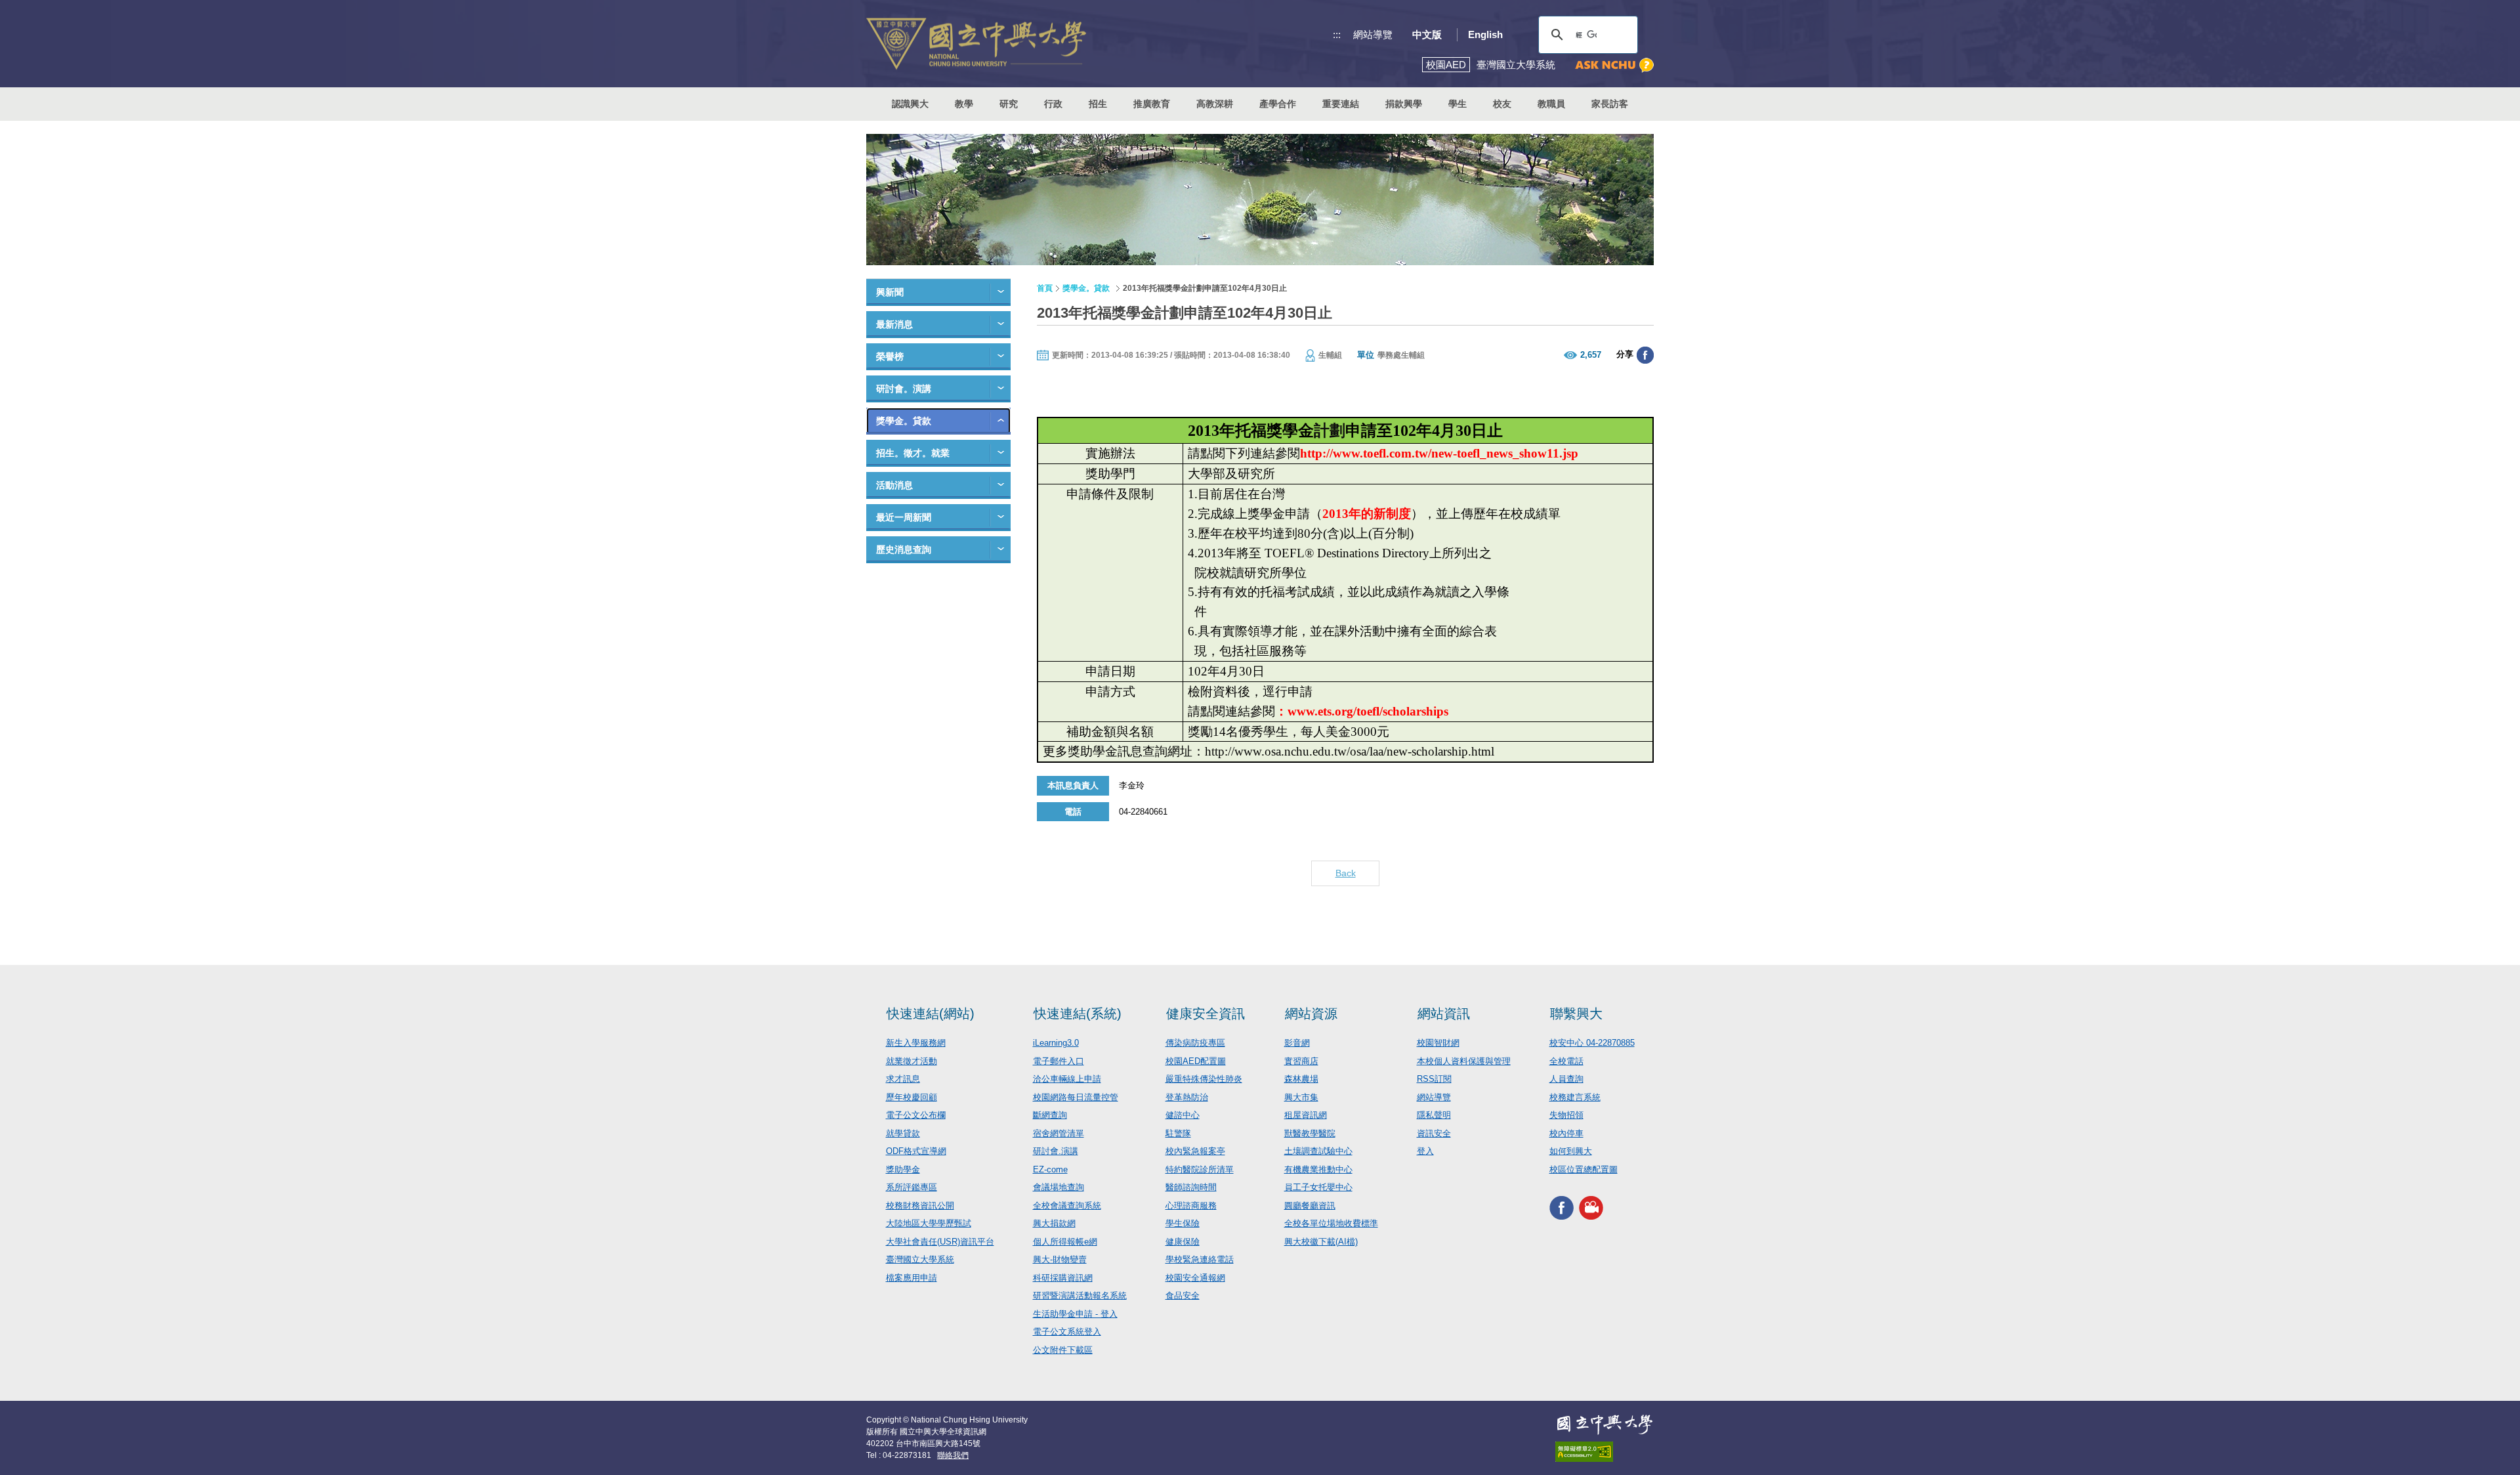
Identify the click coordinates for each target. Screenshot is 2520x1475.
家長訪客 (1610, 104)
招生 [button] (1098, 104)
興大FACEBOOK (1562, 1208)
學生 (1458, 104)
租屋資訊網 (1306, 1115)
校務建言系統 (1575, 1097)
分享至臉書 (1645, 355)
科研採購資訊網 (1063, 1278)
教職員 (1551, 104)
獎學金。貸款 (904, 421)
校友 (1502, 104)
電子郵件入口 (1059, 1061)
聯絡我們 (953, 1455)
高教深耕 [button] (1215, 104)
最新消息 (894, 324)
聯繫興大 (1576, 1014)
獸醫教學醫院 (1310, 1133)
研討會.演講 (1056, 1151)
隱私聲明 (1434, 1115)
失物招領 (1566, 1115)
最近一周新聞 (904, 517)
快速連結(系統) (1078, 1014)
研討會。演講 (904, 389)
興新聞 (890, 292)
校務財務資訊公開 (920, 1206)
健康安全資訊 (1206, 1014)
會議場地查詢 (1059, 1187)
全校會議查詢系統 (1067, 1206)
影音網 (1297, 1043)
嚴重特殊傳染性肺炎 (1204, 1079)
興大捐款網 (1054, 1223)
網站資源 (1311, 1014)
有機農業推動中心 (1318, 1169)
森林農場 (1301, 1079)
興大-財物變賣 (1060, 1259)
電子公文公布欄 (916, 1115)
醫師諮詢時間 (1191, 1187)
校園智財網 (1438, 1043)
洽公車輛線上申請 (1067, 1079)
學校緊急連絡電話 (1200, 1259)
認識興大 (910, 104)
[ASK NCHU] (1614, 65)
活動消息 (894, 485)
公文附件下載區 (1063, 1350)
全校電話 (1566, 1061)
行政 (1053, 104)
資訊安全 (1434, 1133)
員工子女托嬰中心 (1318, 1187)
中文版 (1427, 34)
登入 (1425, 1151)
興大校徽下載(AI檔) (1321, 1242)
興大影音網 (1591, 1208)
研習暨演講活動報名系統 (1080, 1295)
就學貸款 (903, 1133)
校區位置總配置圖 (1584, 1169)
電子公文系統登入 (1067, 1332)
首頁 (1045, 288)
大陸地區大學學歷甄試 (929, 1223)
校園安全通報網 (1195, 1278)
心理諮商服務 (1191, 1206)
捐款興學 (1404, 104)
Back (1346, 873)
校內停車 (1566, 1133)
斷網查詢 (1050, 1115)
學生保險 (1183, 1223)
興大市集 (1301, 1097)
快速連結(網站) (931, 1014)
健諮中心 (1183, 1115)
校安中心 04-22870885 (1592, 1043)
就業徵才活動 (912, 1061)
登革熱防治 (1187, 1097)
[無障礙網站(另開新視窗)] (1605, 1452)
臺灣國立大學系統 (920, 1259)
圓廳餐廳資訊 (1310, 1206)
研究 (1009, 104)
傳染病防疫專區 (1195, 1043)
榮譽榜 (890, 356)
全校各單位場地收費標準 (1331, 1223)
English (1485, 34)
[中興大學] (1605, 1424)
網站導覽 (1373, 34)
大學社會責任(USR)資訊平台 (940, 1242)
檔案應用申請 (912, 1278)
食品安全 (1183, 1295)
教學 (964, 104)
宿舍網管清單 (1059, 1133)
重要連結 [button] (1341, 104)
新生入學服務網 (916, 1043)
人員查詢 (1566, 1079)
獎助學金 (903, 1169)
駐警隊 (1178, 1133)
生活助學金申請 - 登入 (1075, 1314)
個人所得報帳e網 (1065, 1242)
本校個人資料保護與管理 (1464, 1061)
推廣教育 (1152, 104)
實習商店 (1301, 1061)
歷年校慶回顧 (912, 1097)
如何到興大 (1571, 1151)
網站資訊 (1444, 1014)
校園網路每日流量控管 (1076, 1097)
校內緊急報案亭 (1195, 1151)
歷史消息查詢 (904, 549)
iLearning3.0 (1056, 1043)
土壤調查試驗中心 (1318, 1151)
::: (1337, 34)
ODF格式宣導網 (916, 1151)
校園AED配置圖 (1196, 1061)
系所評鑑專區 (912, 1187)
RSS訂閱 (1434, 1079)
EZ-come (1050, 1169)
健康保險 (1183, 1242)
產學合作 (1278, 104)
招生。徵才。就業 (913, 453)
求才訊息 (903, 1079)
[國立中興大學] (976, 44)
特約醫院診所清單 (1200, 1169)
